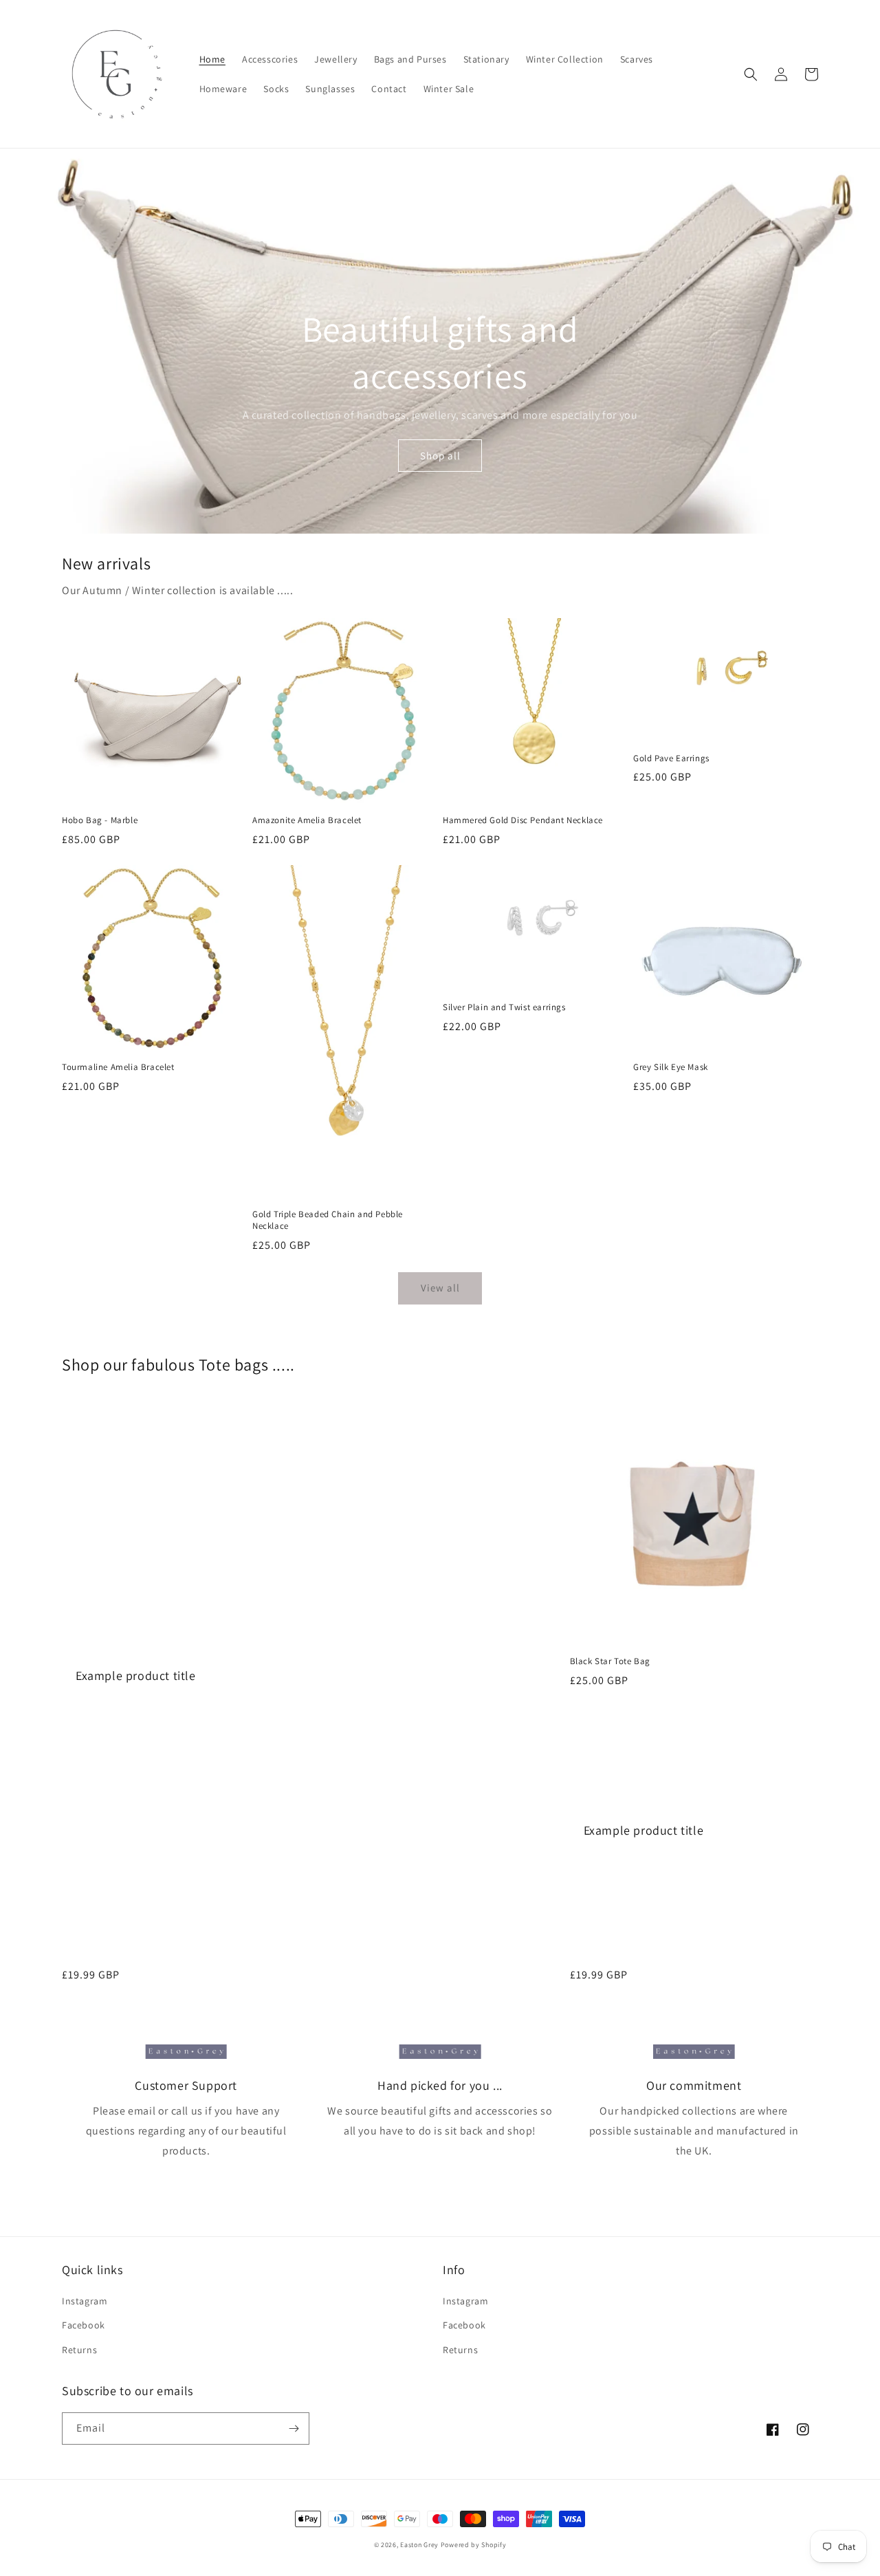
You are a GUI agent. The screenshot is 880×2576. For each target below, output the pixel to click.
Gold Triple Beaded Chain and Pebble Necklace (328, 1220)
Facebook (84, 2325)
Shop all (440, 456)
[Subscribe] (294, 2428)
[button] (751, 74)
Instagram (85, 2301)
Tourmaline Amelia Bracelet (118, 1067)
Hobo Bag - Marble (100, 820)
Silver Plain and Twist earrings (504, 1007)
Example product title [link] (136, 1676)
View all (440, 1288)
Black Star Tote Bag (610, 1661)
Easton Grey (419, 2545)
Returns (79, 2350)
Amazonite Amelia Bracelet (307, 820)
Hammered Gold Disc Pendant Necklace (523, 820)
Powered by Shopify (474, 2545)
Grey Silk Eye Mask (671, 1067)
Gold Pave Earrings (671, 758)
